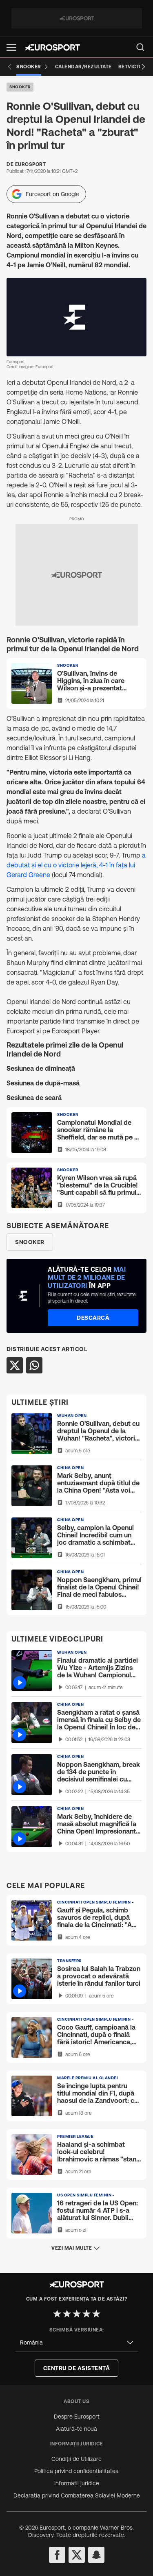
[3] (77, 2314)
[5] (96, 2314)
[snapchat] (96, 2555)
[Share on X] (15, 1365)
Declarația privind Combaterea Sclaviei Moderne (77, 2495)
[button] (11, 47)
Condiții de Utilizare (76, 2459)
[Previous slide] (10, 67)
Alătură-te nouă (76, 2429)
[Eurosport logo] (52, 47)
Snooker (20, 87)
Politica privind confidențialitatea (76, 2471)
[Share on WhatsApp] (34, 1365)
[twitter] (77, 2555)
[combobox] (77, 2343)
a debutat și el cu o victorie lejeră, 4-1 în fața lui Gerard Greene (76, 865)
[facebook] (57, 2555)
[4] (86, 2314)
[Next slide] (143, 67)
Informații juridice (77, 2483)
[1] (57, 2314)
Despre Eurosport (77, 2417)
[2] (67, 2314)
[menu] (140, 47)
